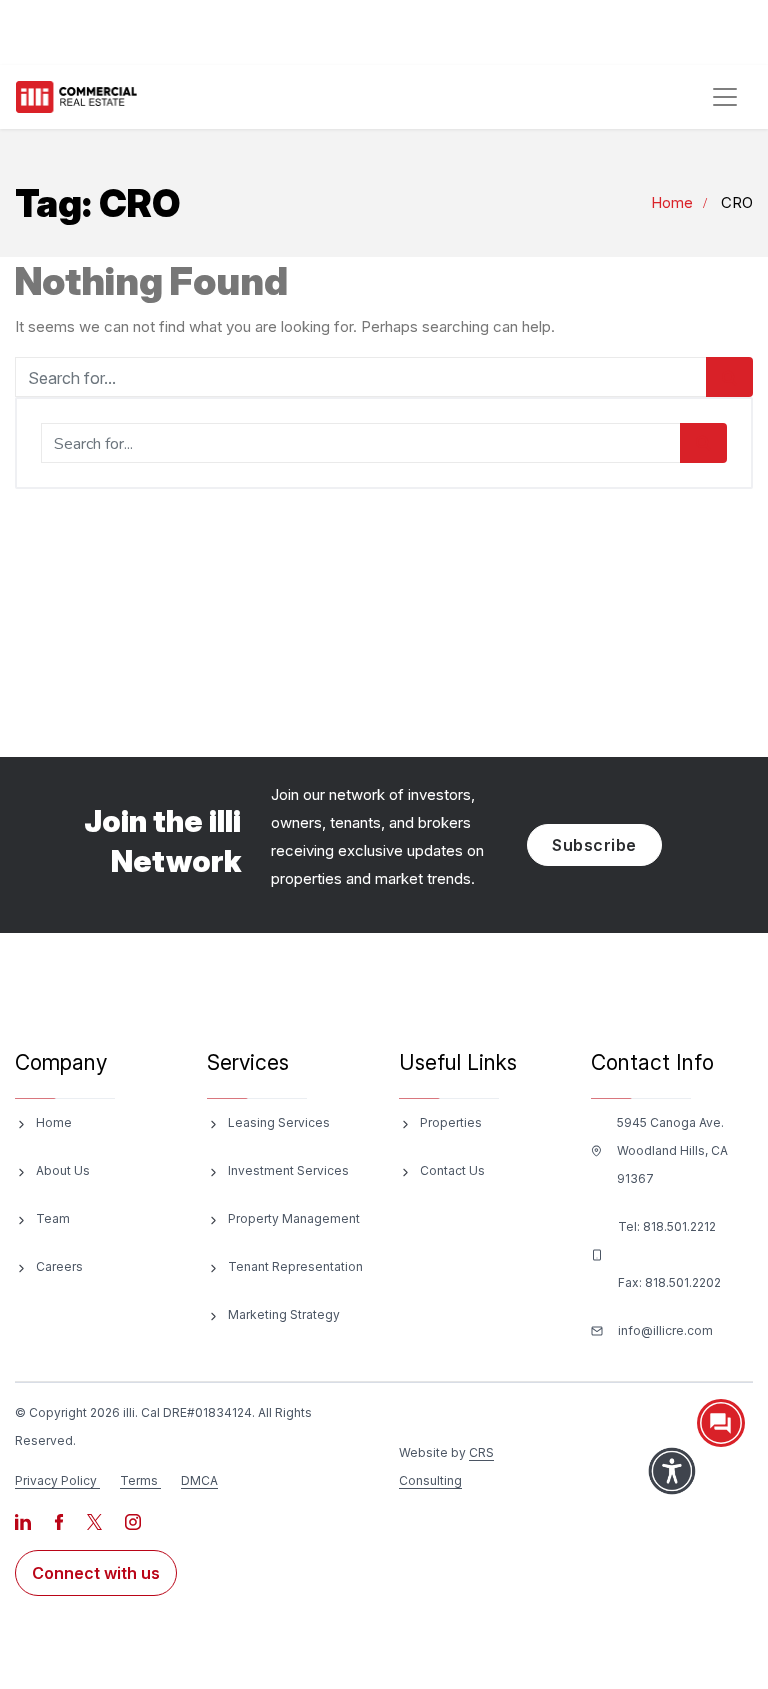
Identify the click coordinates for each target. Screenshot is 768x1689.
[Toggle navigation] (725, 97)
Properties (451, 1122)
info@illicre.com (665, 1330)
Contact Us (452, 1170)
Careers (59, 1266)
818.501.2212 (679, 1226)
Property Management (294, 1218)
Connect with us (96, 1573)
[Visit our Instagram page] (133, 1520)
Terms (139, 1480)
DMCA (199, 1480)
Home (672, 202)
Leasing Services (279, 1122)
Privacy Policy (56, 1480)
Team (53, 1218)
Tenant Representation (295, 1266)
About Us (63, 1170)
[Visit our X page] (96, 1520)
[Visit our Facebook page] (60, 1520)
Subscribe (594, 845)
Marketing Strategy (284, 1314)
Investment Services (288, 1170)
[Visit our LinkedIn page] (24, 1520)
